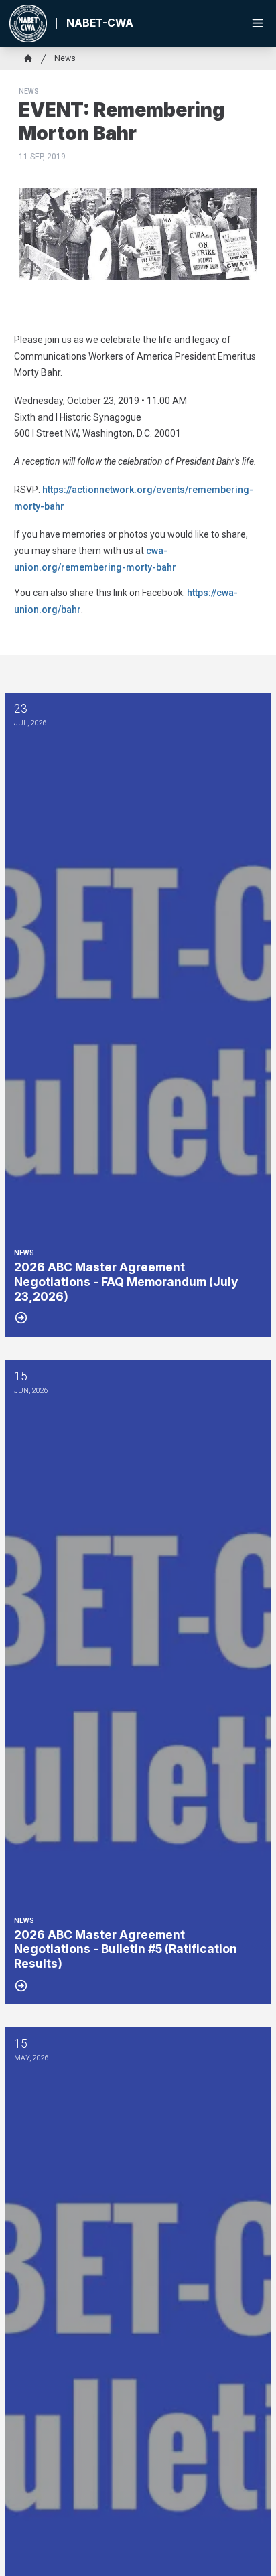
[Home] (28, 58)
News (65, 58)
